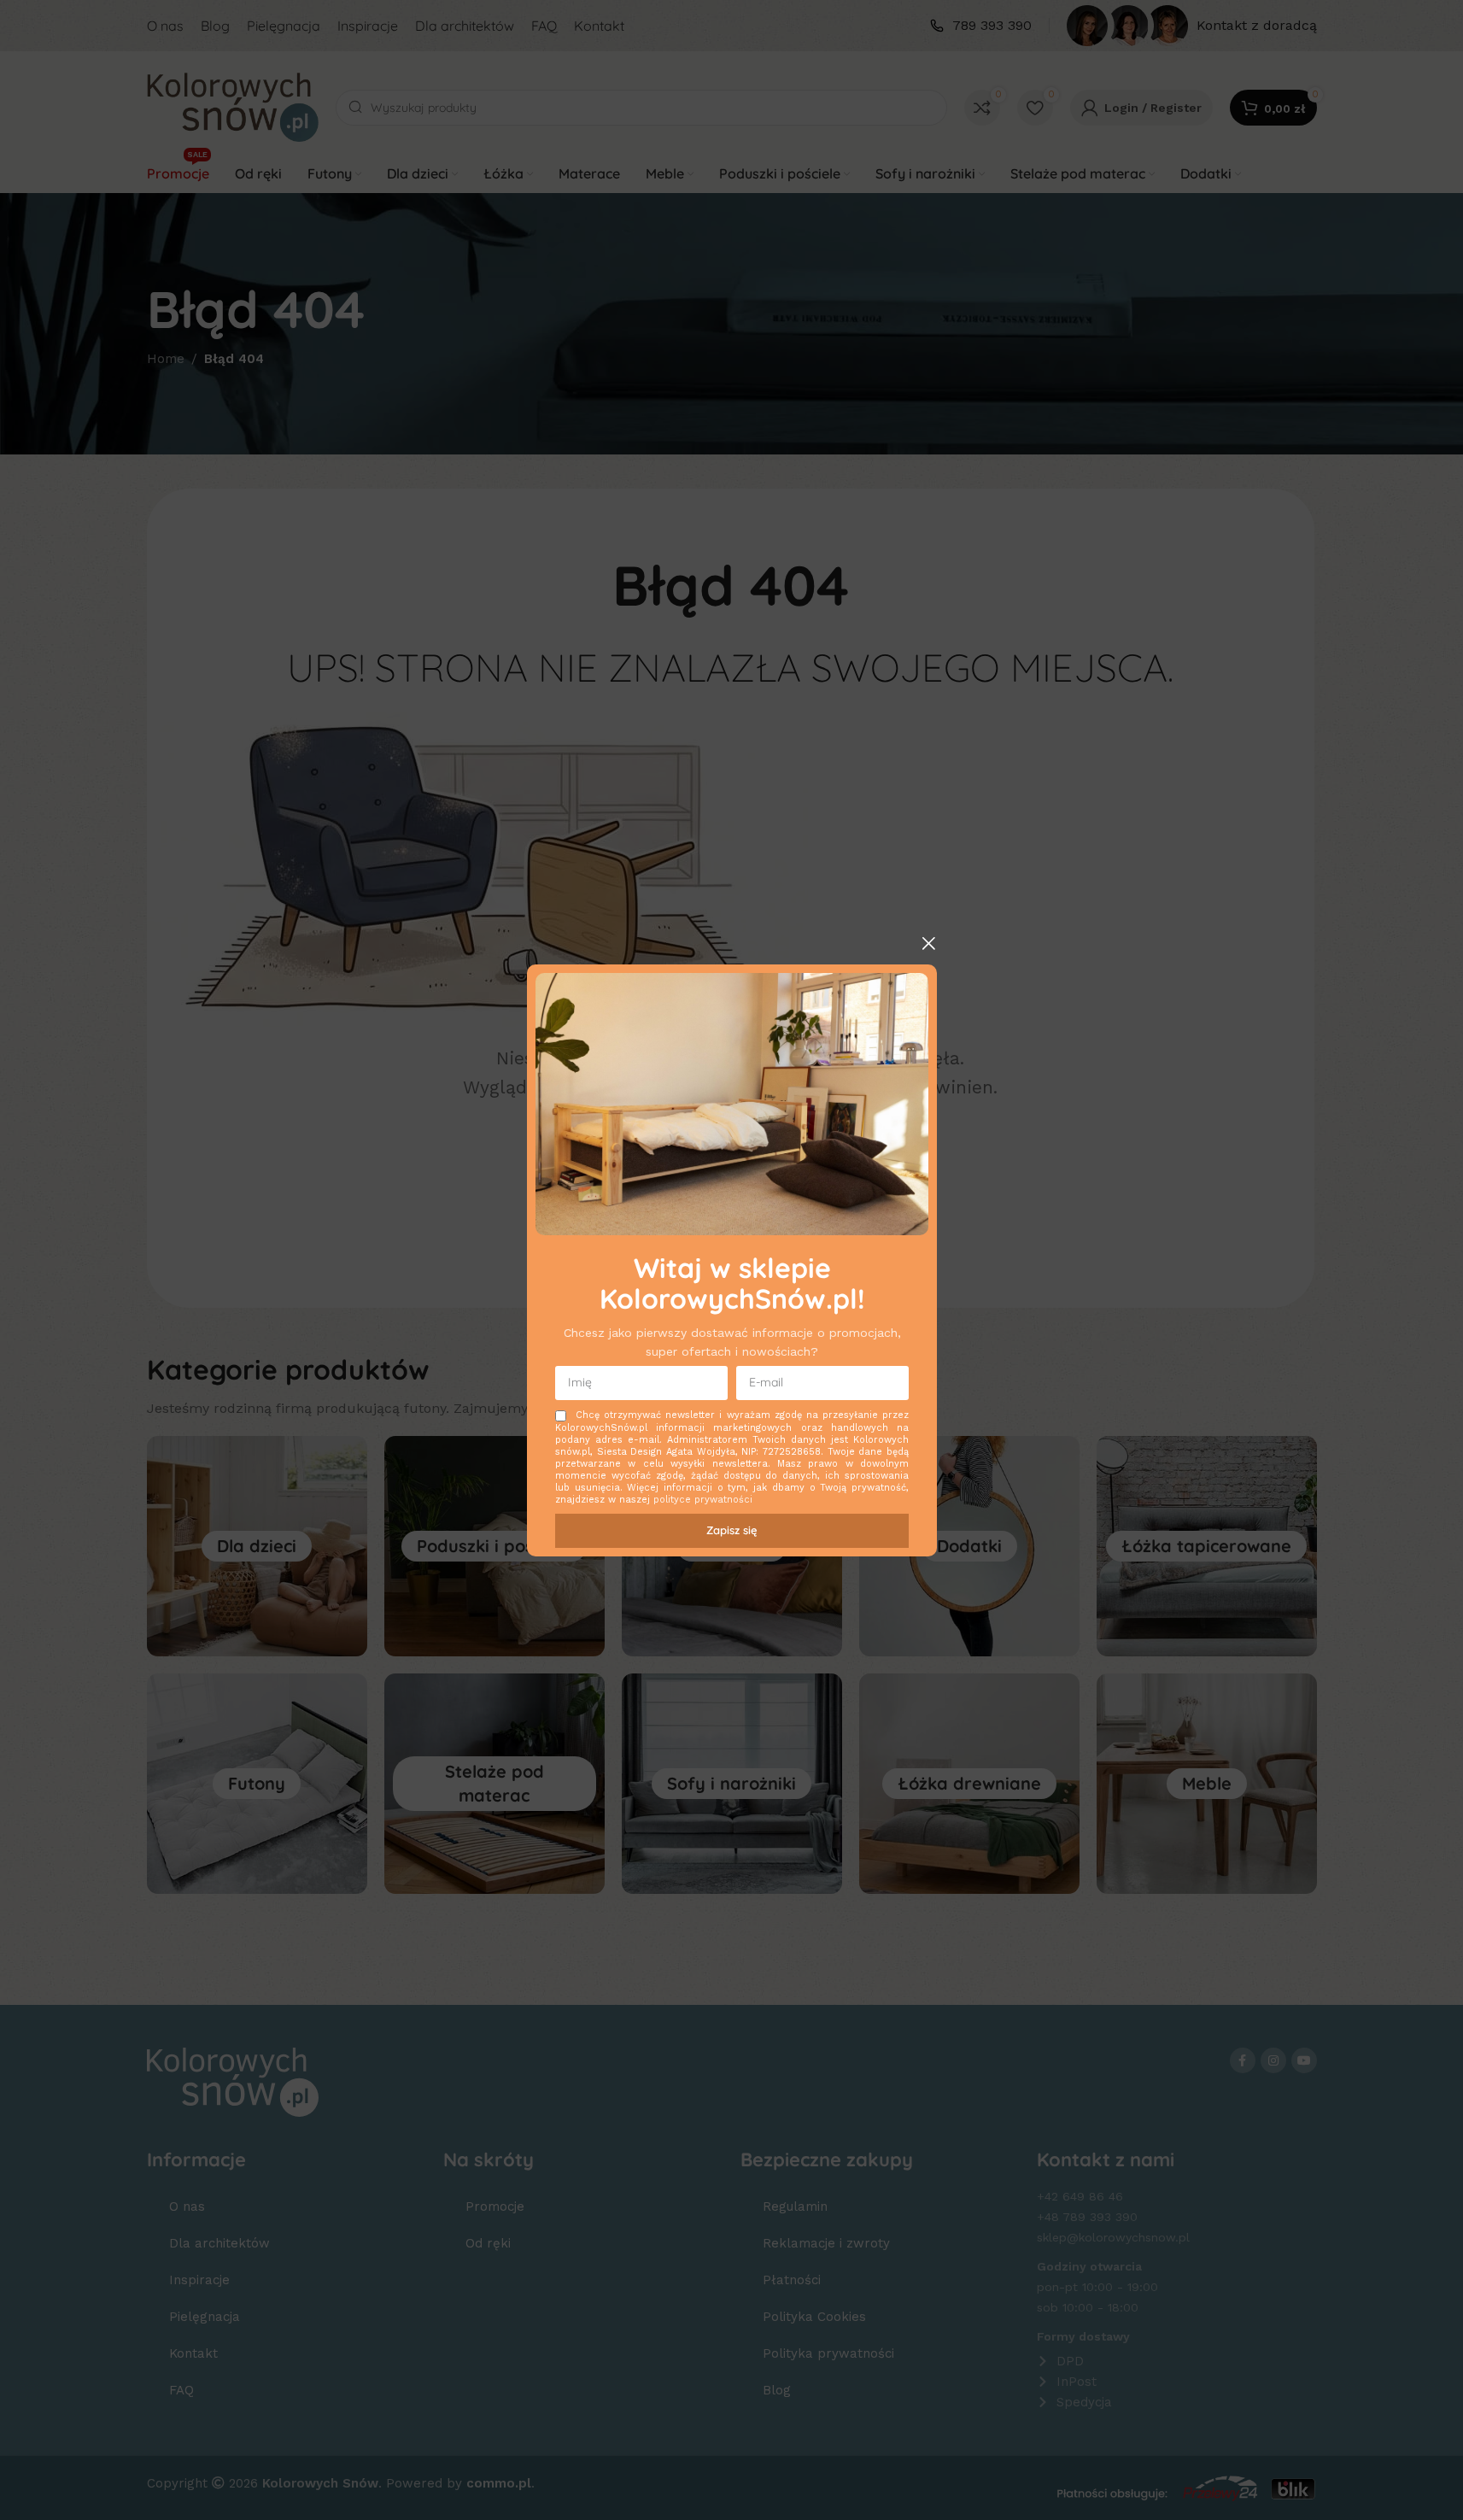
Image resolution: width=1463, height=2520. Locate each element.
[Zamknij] (928, 943)
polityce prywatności (703, 1500)
